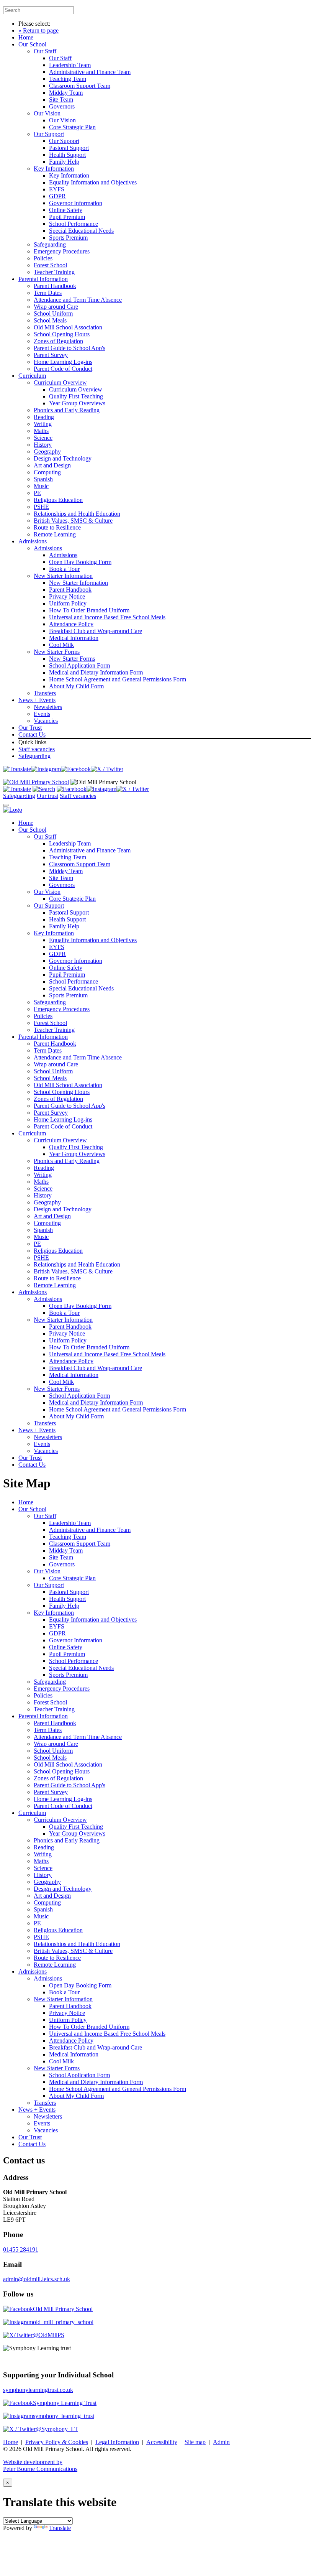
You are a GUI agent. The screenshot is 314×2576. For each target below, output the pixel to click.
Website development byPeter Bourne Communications (40, 2465)
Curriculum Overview (60, 382)
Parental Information (43, 279)
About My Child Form (76, 686)
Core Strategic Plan (72, 127)
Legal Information (117, 2442)
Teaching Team (68, 79)
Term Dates (48, 293)
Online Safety (66, 210)
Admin (221, 2442)
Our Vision (47, 113)
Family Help (64, 162)
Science (43, 438)
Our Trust (30, 728)
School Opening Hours (62, 334)
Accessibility (162, 2442)
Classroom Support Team (80, 86)
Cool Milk (61, 645)
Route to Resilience (57, 527)
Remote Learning (55, 534)
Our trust (47, 796)
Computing (47, 472)
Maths (41, 431)
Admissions (33, 541)
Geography (47, 452)
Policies (43, 258)
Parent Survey (51, 355)
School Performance (74, 224)
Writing (43, 424)
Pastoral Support (69, 148)
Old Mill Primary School (63, 2309)
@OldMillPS (48, 2335)
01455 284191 (21, 2249)
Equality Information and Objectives (93, 182)
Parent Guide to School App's (70, 348)
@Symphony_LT (57, 2429)
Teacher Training (54, 272)
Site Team (61, 100)
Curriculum (32, 376)
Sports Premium (68, 238)
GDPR (57, 196)
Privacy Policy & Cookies (57, 2442)
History (43, 445)
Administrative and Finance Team (90, 72)
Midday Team (66, 93)
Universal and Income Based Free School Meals (107, 617)
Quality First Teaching (76, 396)
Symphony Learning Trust (65, 2403)
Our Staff (45, 51)
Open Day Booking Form (80, 562)
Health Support (67, 155)
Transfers (45, 693)
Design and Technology (63, 458)
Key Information (54, 169)
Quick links (32, 742)
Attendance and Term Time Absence (78, 300)
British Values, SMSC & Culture (73, 521)
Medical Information (74, 638)
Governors (62, 106)
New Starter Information (63, 576)
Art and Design (52, 465)
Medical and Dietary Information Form (96, 672)
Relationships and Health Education (77, 514)
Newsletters (48, 707)
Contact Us (32, 734)
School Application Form (79, 665)
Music (41, 486)
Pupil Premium (67, 217)
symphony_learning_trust (64, 2416)
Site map (195, 2442)
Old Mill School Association (68, 327)
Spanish (43, 479)
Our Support (49, 134)
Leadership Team (70, 65)
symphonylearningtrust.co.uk (38, 2390)
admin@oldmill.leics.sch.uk (37, 2279)
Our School (32, 44)
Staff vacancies (37, 749)
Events (42, 714)
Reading (44, 417)
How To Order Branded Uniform (89, 610)
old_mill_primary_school (63, 2322)
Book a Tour (64, 569)
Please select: (34, 24)
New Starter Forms (57, 652)
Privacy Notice (67, 596)
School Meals (50, 320)
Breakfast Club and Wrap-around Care (96, 631)
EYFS (57, 189)
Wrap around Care (56, 307)
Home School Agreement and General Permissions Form (118, 679)
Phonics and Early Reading (67, 410)
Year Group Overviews (77, 403)
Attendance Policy (71, 624)
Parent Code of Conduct (63, 369)
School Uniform (53, 313)
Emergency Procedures (62, 251)
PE (37, 493)
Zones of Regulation (58, 341)
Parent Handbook (55, 286)
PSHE (41, 507)
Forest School (50, 265)
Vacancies (46, 721)
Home (26, 37)
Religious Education (58, 500)
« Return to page (38, 30)
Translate (60, 2528)
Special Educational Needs (81, 231)
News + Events (37, 700)
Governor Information (76, 203)
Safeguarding (50, 244)
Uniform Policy (68, 603)
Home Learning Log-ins (63, 362)
